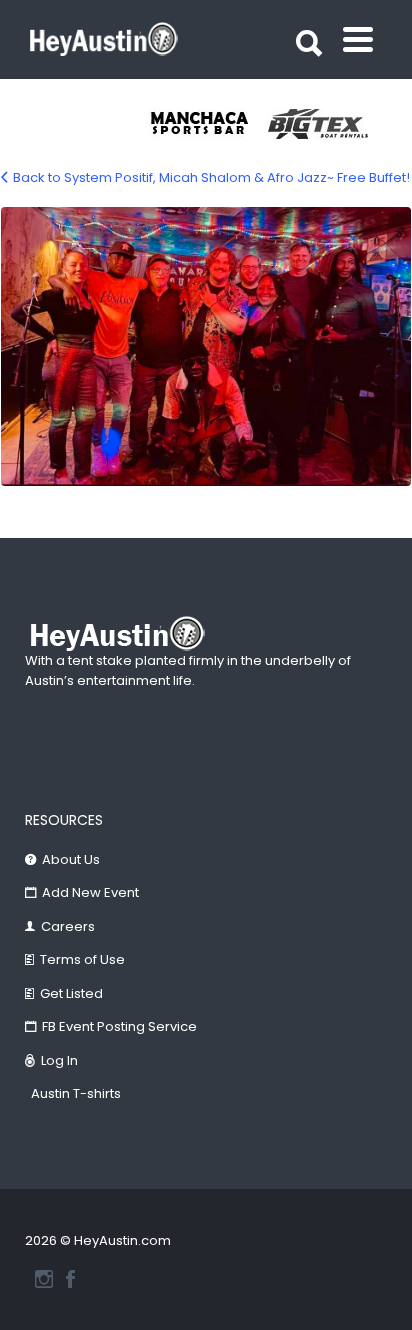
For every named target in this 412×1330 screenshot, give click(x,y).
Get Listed (71, 993)
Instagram (44, 1279)
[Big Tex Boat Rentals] (328, 124)
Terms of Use (82, 959)
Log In (59, 1060)
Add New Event (90, 892)
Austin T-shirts (76, 1093)
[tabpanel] (208, 124)
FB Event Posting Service (119, 1026)
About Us (71, 859)
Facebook (70, 1279)
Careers (68, 926)
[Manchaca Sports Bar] (208, 124)
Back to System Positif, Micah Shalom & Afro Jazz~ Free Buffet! (211, 177)
